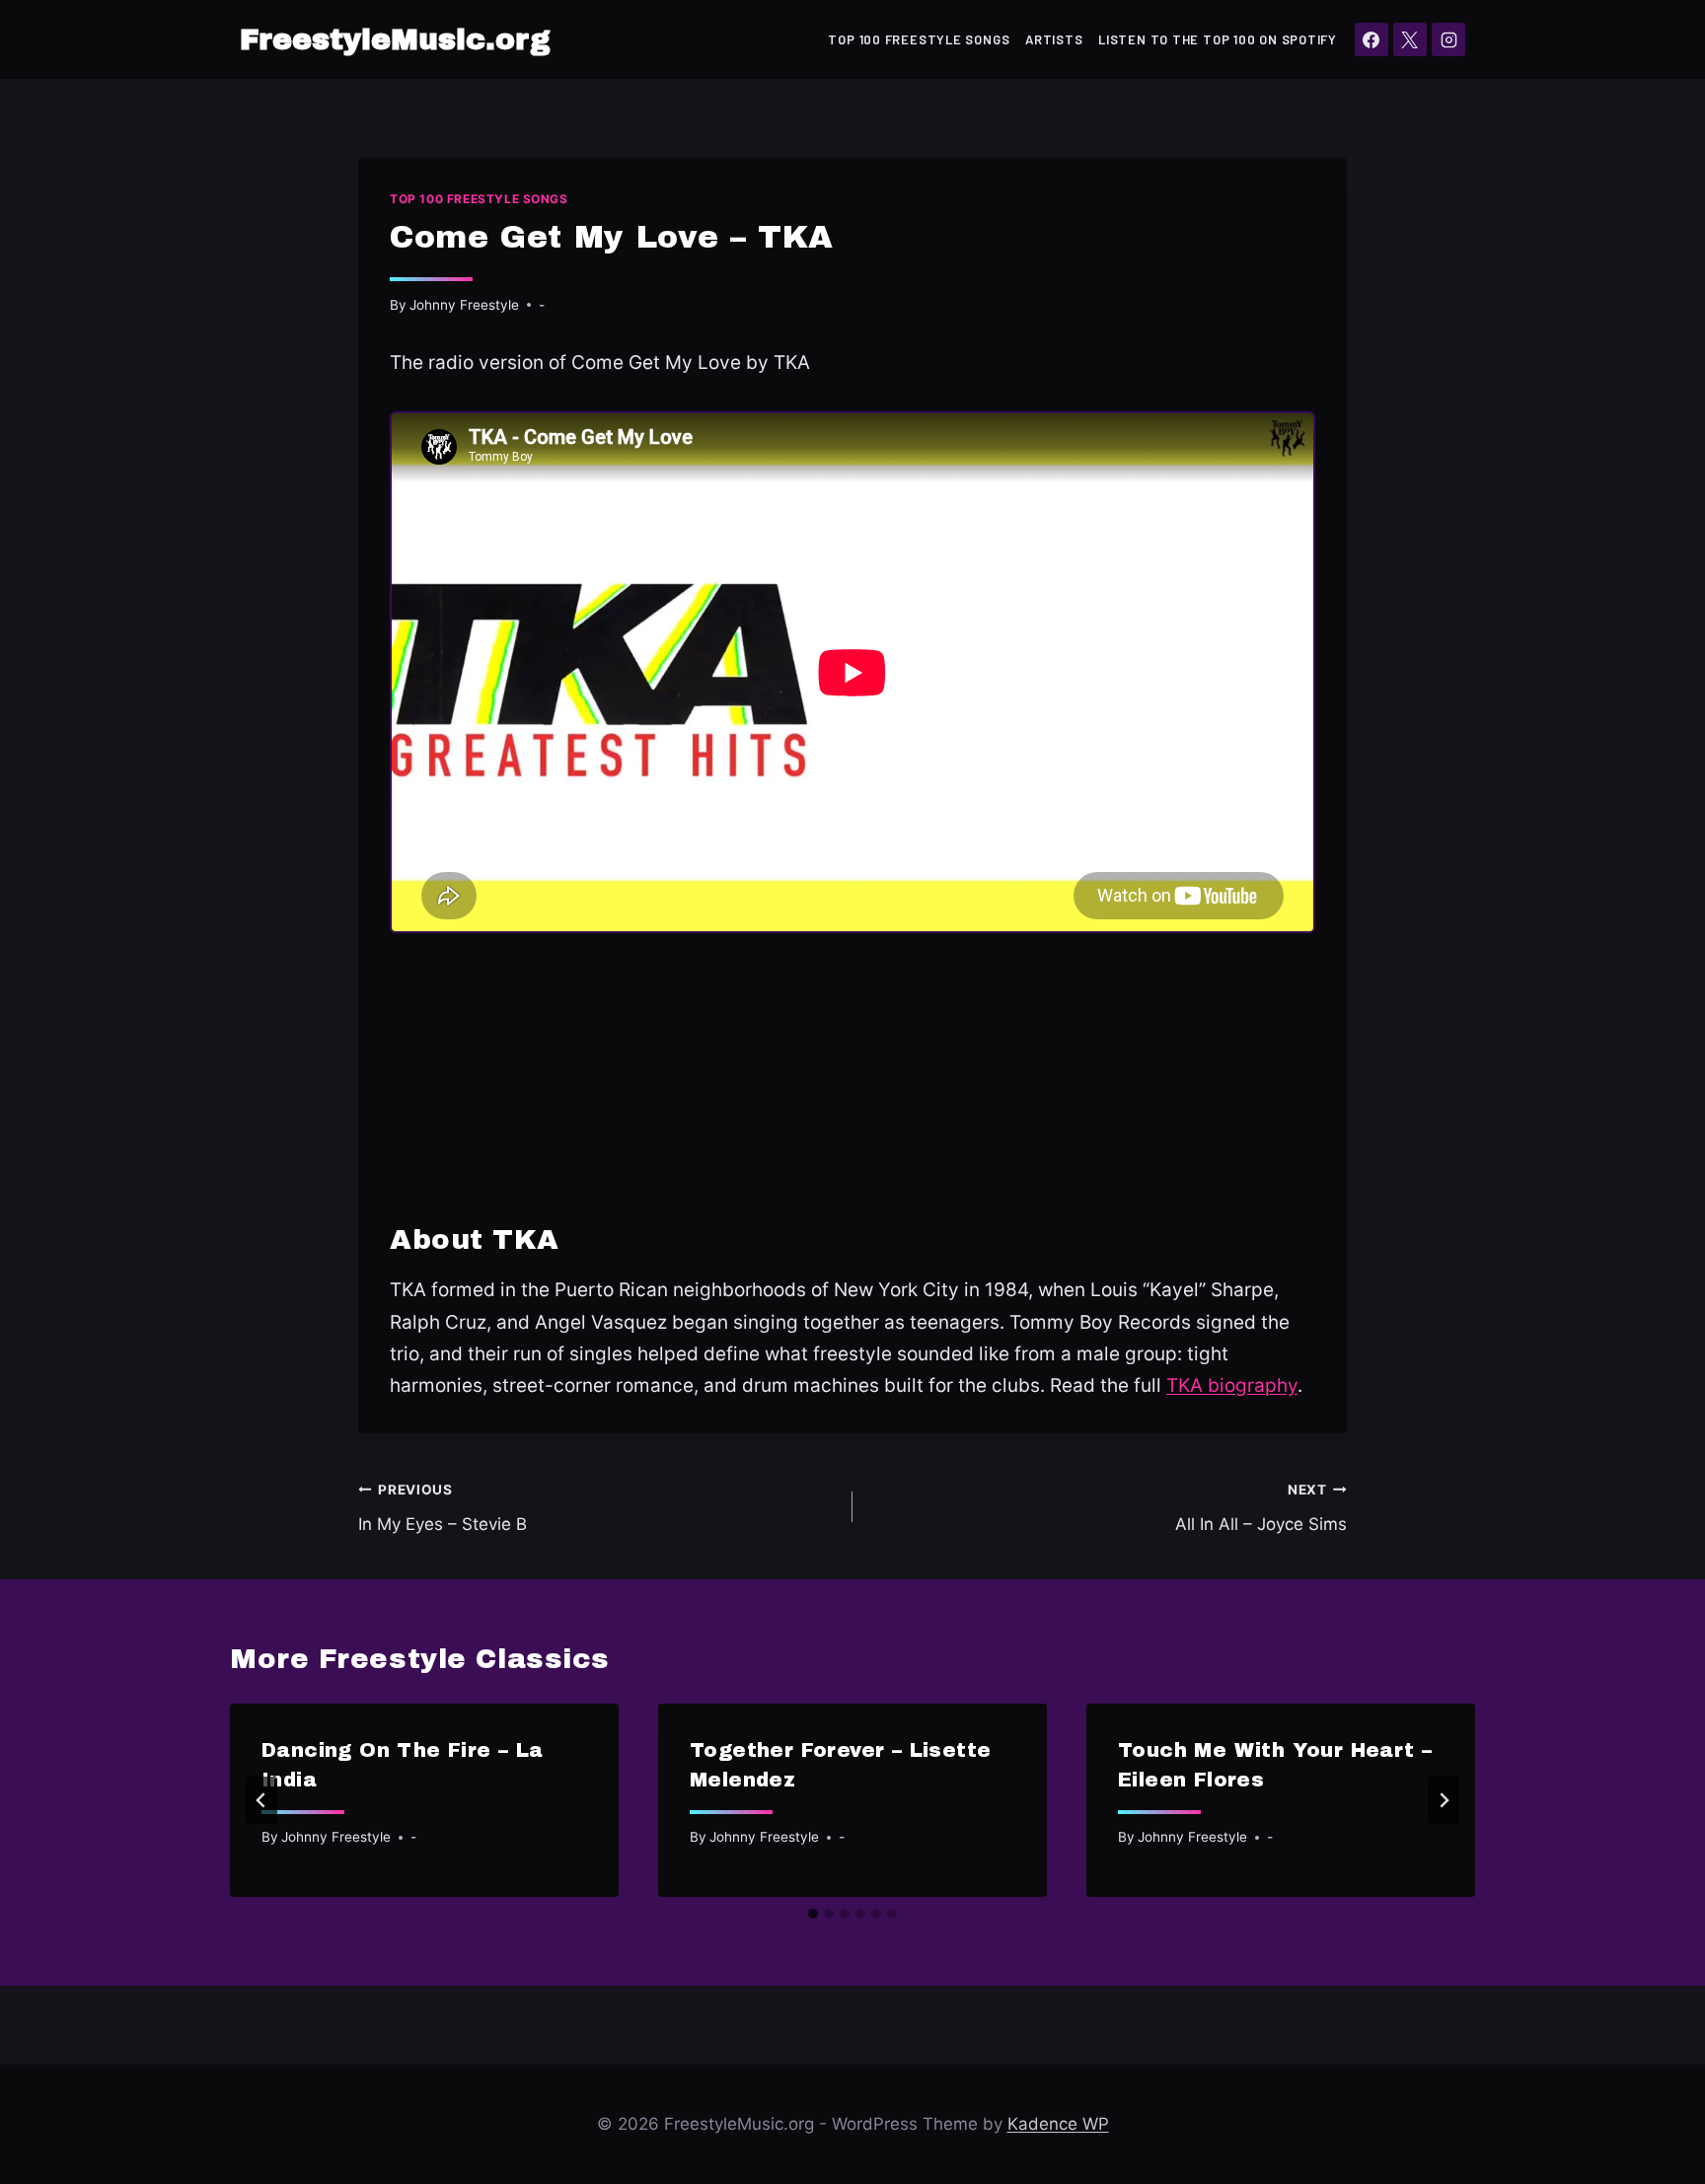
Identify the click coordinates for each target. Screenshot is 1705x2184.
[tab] (813, 1914)
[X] (1410, 39)
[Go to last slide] (261, 1800)
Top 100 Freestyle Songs (919, 39)
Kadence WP (1058, 2124)
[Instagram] (1448, 39)
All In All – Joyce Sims (1261, 1508)
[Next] (1444, 1800)
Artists (1054, 39)
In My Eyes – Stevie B (443, 1508)
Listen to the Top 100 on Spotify (1218, 39)
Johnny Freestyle (464, 305)
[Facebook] (1371, 39)
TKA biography (1232, 1385)
